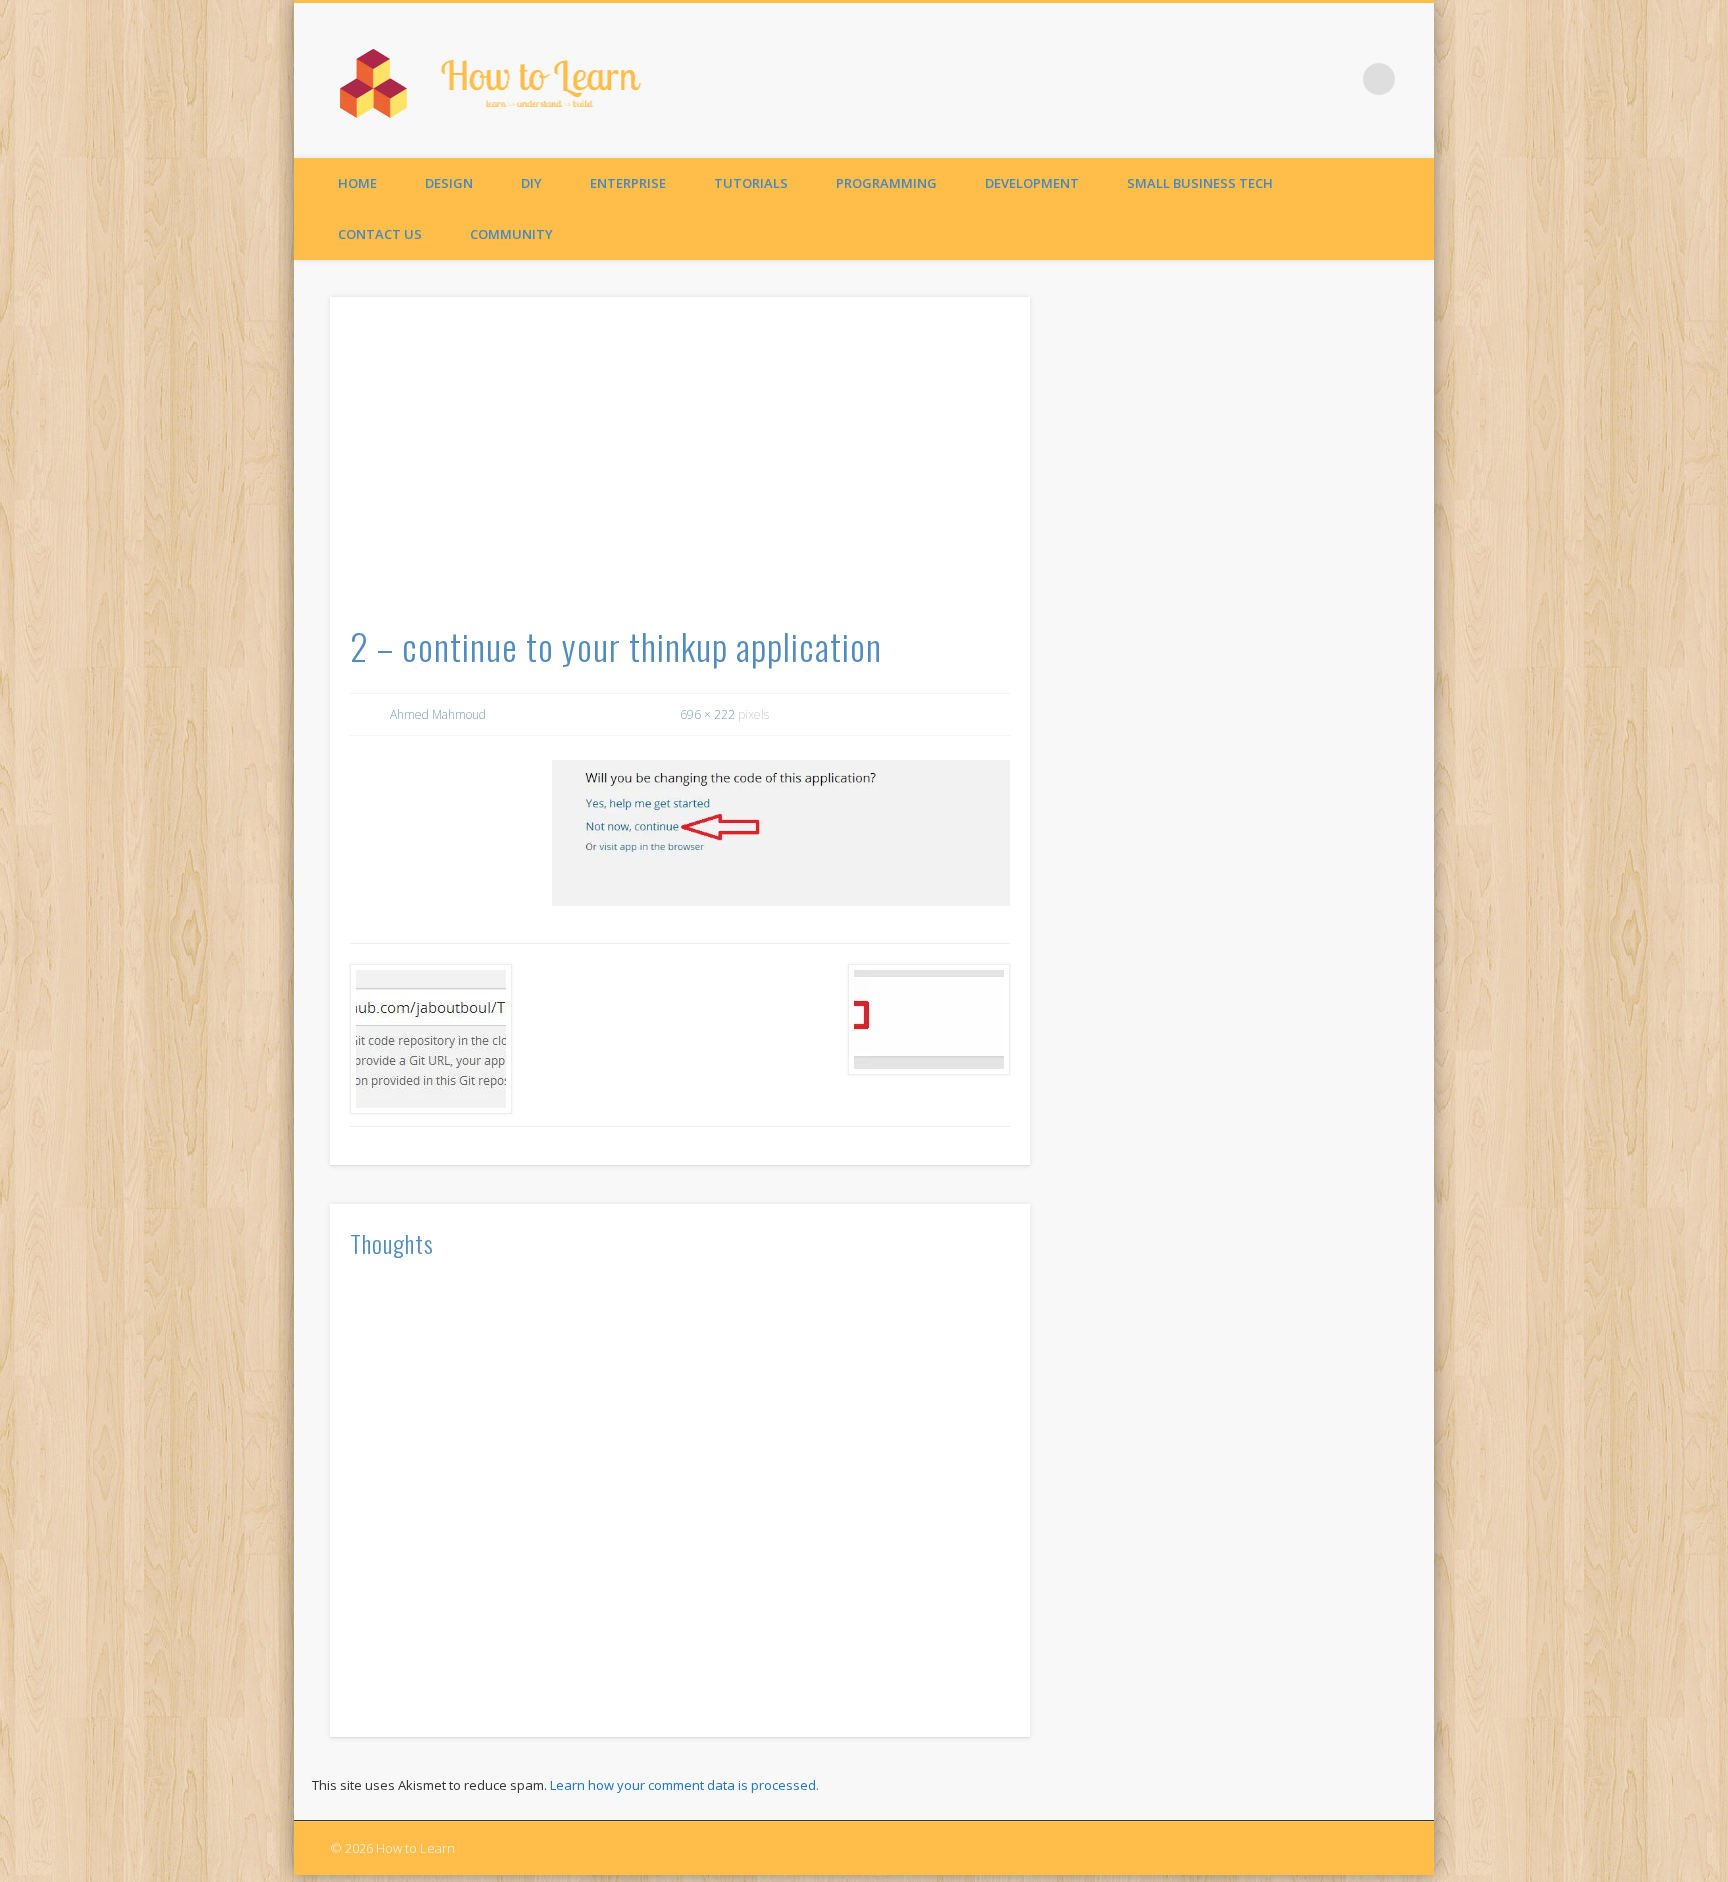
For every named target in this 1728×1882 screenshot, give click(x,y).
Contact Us (380, 234)
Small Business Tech (1200, 183)
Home (357, 183)
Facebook (1338, 79)
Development (1032, 183)
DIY (531, 183)
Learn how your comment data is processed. (684, 1785)
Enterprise (628, 183)
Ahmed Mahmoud (438, 714)
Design (449, 183)
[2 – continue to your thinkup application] (781, 833)
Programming (886, 183)
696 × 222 (707, 714)
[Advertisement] (680, 467)
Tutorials (751, 183)
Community (511, 234)
